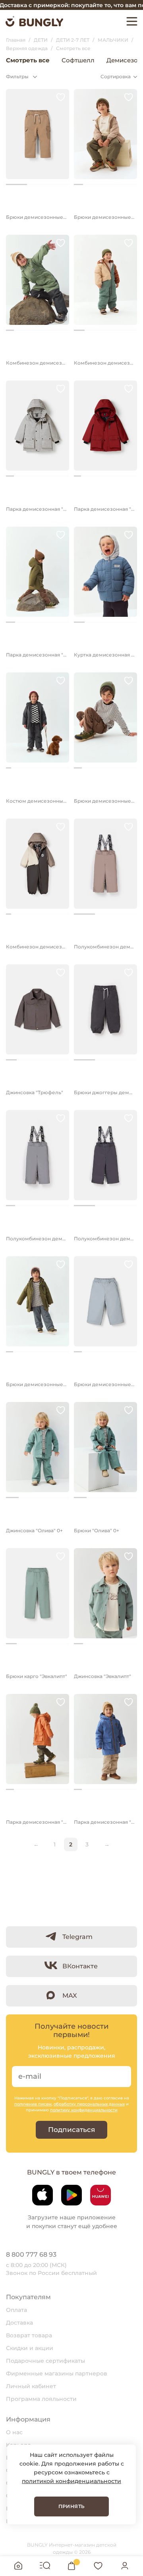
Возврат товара (29, 2335)
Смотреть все (28, 60)
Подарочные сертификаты (45, 2361)
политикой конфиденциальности (71, 2481)
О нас (14, 2432)
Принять (72, 2506)
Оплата (16, 2310)
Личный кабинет (31, 2386)
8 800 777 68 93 (31, 2254)
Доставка (19, 2323)
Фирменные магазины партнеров (57, 2373)
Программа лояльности (41, 2399)
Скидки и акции (30, 2348)
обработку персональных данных (89, 2104)
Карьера (18, 2445)
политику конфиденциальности (84, 2110)
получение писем (33, 2104)
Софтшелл (78, 60)
